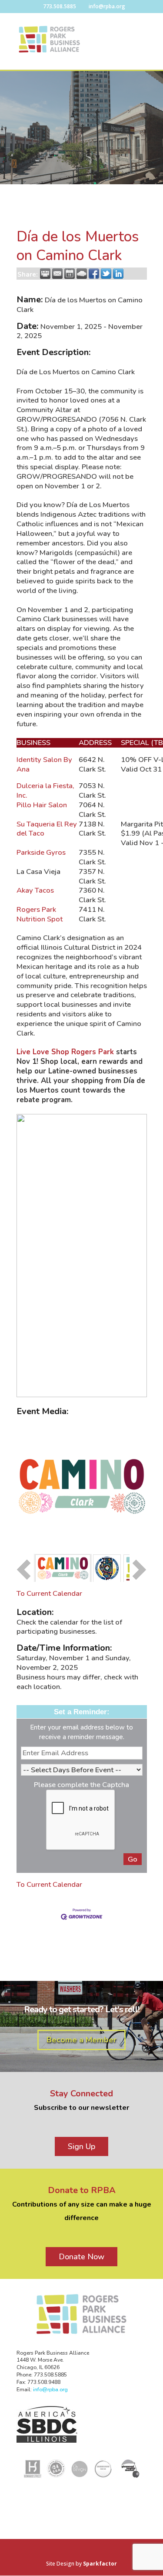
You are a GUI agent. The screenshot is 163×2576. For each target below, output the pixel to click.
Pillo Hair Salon (43, 805)
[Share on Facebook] (94, 274)
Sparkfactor (100, 2564)
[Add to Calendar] (70, 274)
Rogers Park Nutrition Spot (40, 914)
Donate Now (81, 2257)
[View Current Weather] (82, 274)
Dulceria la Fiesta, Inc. (45, 790)
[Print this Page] (45, 274)
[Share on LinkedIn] (118, 274)
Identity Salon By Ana (44, 764)
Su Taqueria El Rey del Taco (47, 829)
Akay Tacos (36, 890)
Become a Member (81, 2040)
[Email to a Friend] (57, 274)
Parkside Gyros (41, 852)
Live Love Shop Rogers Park (65, 1052)
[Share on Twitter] (106, 274)
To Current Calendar (49, 1593)
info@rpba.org (50, 2390)
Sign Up (81, 2146)
